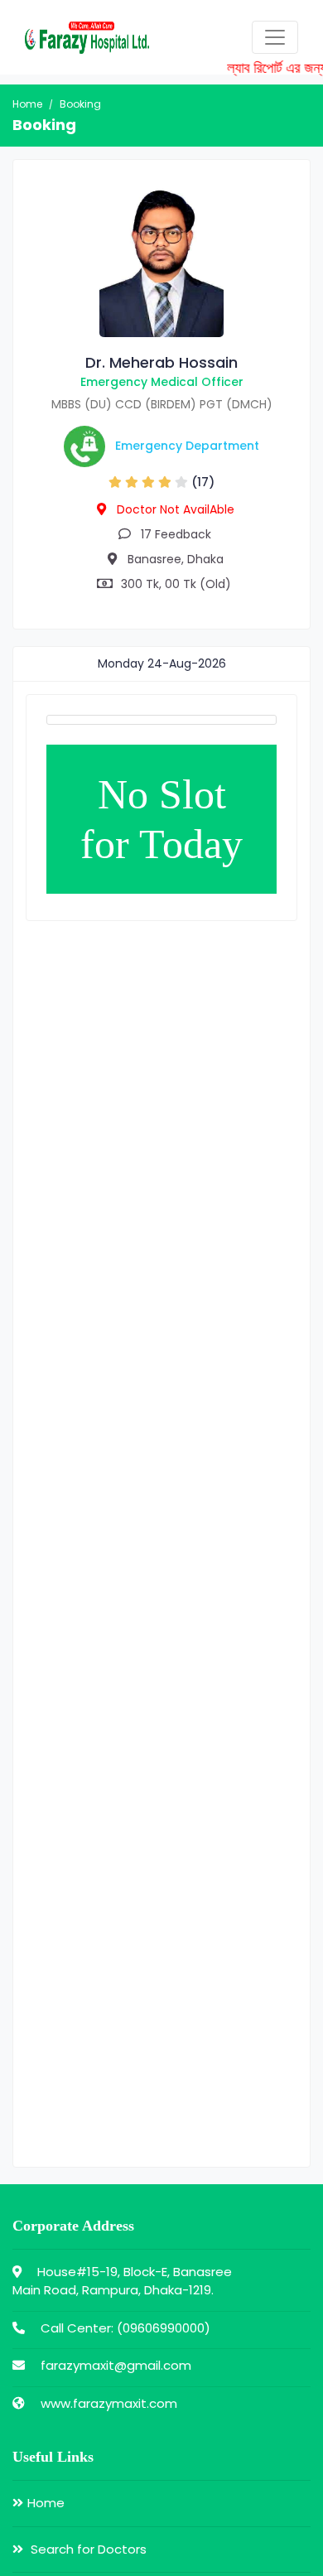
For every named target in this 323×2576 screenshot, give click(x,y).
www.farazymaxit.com (109, 2403)
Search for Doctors (87, 2549)
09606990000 (164, 2328)
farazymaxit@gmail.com (116, 2365)
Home (27, 104)
